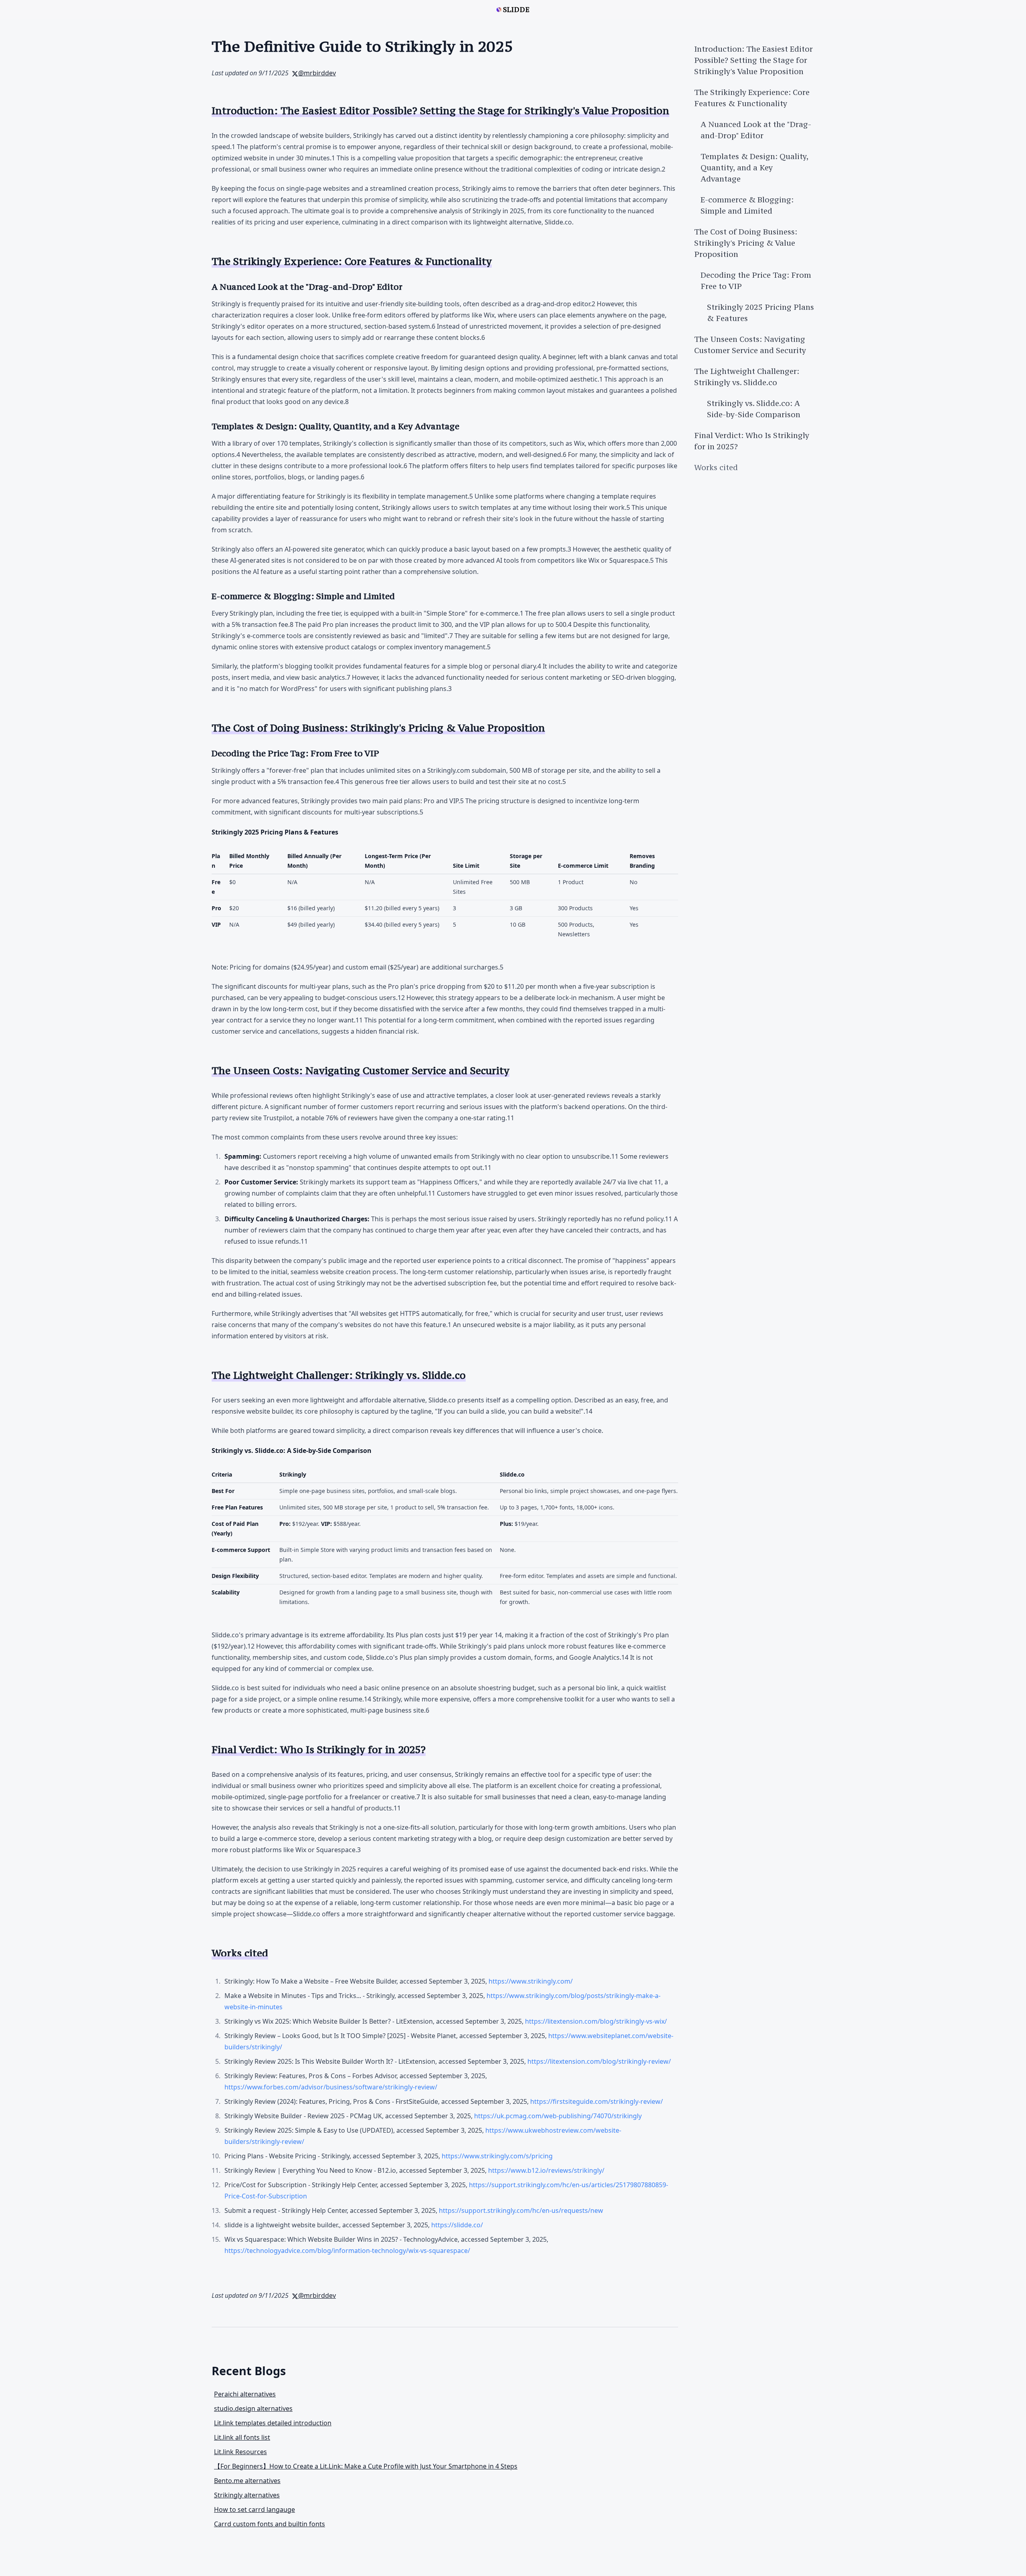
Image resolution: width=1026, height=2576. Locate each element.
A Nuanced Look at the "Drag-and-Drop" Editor (756, 130)
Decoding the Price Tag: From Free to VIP (756, 281)
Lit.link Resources (240, 2452)
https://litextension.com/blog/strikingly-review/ (599, 2061)
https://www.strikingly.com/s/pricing (497, 2156)
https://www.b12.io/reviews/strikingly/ (546, 2170)
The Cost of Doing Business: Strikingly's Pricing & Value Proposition (746, 243)
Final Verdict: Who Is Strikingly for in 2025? (752, 441)
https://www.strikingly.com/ (531, 1981)
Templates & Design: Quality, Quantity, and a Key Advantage (754, 168)
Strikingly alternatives (247, 2495)
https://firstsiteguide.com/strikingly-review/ (597, 2101)
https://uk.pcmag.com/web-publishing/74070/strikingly (558, 2116)
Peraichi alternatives (245, 2394)
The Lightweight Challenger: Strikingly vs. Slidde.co (747, 377)
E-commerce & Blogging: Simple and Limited (747, 205)
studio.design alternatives (253, 2408)
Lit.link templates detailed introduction (273, 2423)
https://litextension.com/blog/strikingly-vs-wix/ (596, 2021)
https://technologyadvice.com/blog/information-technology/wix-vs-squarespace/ (347, 2251)
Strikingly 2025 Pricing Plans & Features (760, 313)
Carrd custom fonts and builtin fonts (270, 2524)
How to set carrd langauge (254, 2509)
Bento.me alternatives (247, 2481)
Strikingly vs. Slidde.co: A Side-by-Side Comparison (754, 409)
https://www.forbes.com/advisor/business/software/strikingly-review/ (331, 2087)
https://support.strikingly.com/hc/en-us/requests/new (521, 2210)
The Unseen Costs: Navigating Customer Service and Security (750, 345)
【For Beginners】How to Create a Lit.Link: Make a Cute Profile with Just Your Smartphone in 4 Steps (366, 2466)
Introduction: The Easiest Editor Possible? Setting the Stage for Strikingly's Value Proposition (753, 60)
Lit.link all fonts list (242, 2437)
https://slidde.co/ (457, 2225)
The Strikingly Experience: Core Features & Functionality (752, 98)
